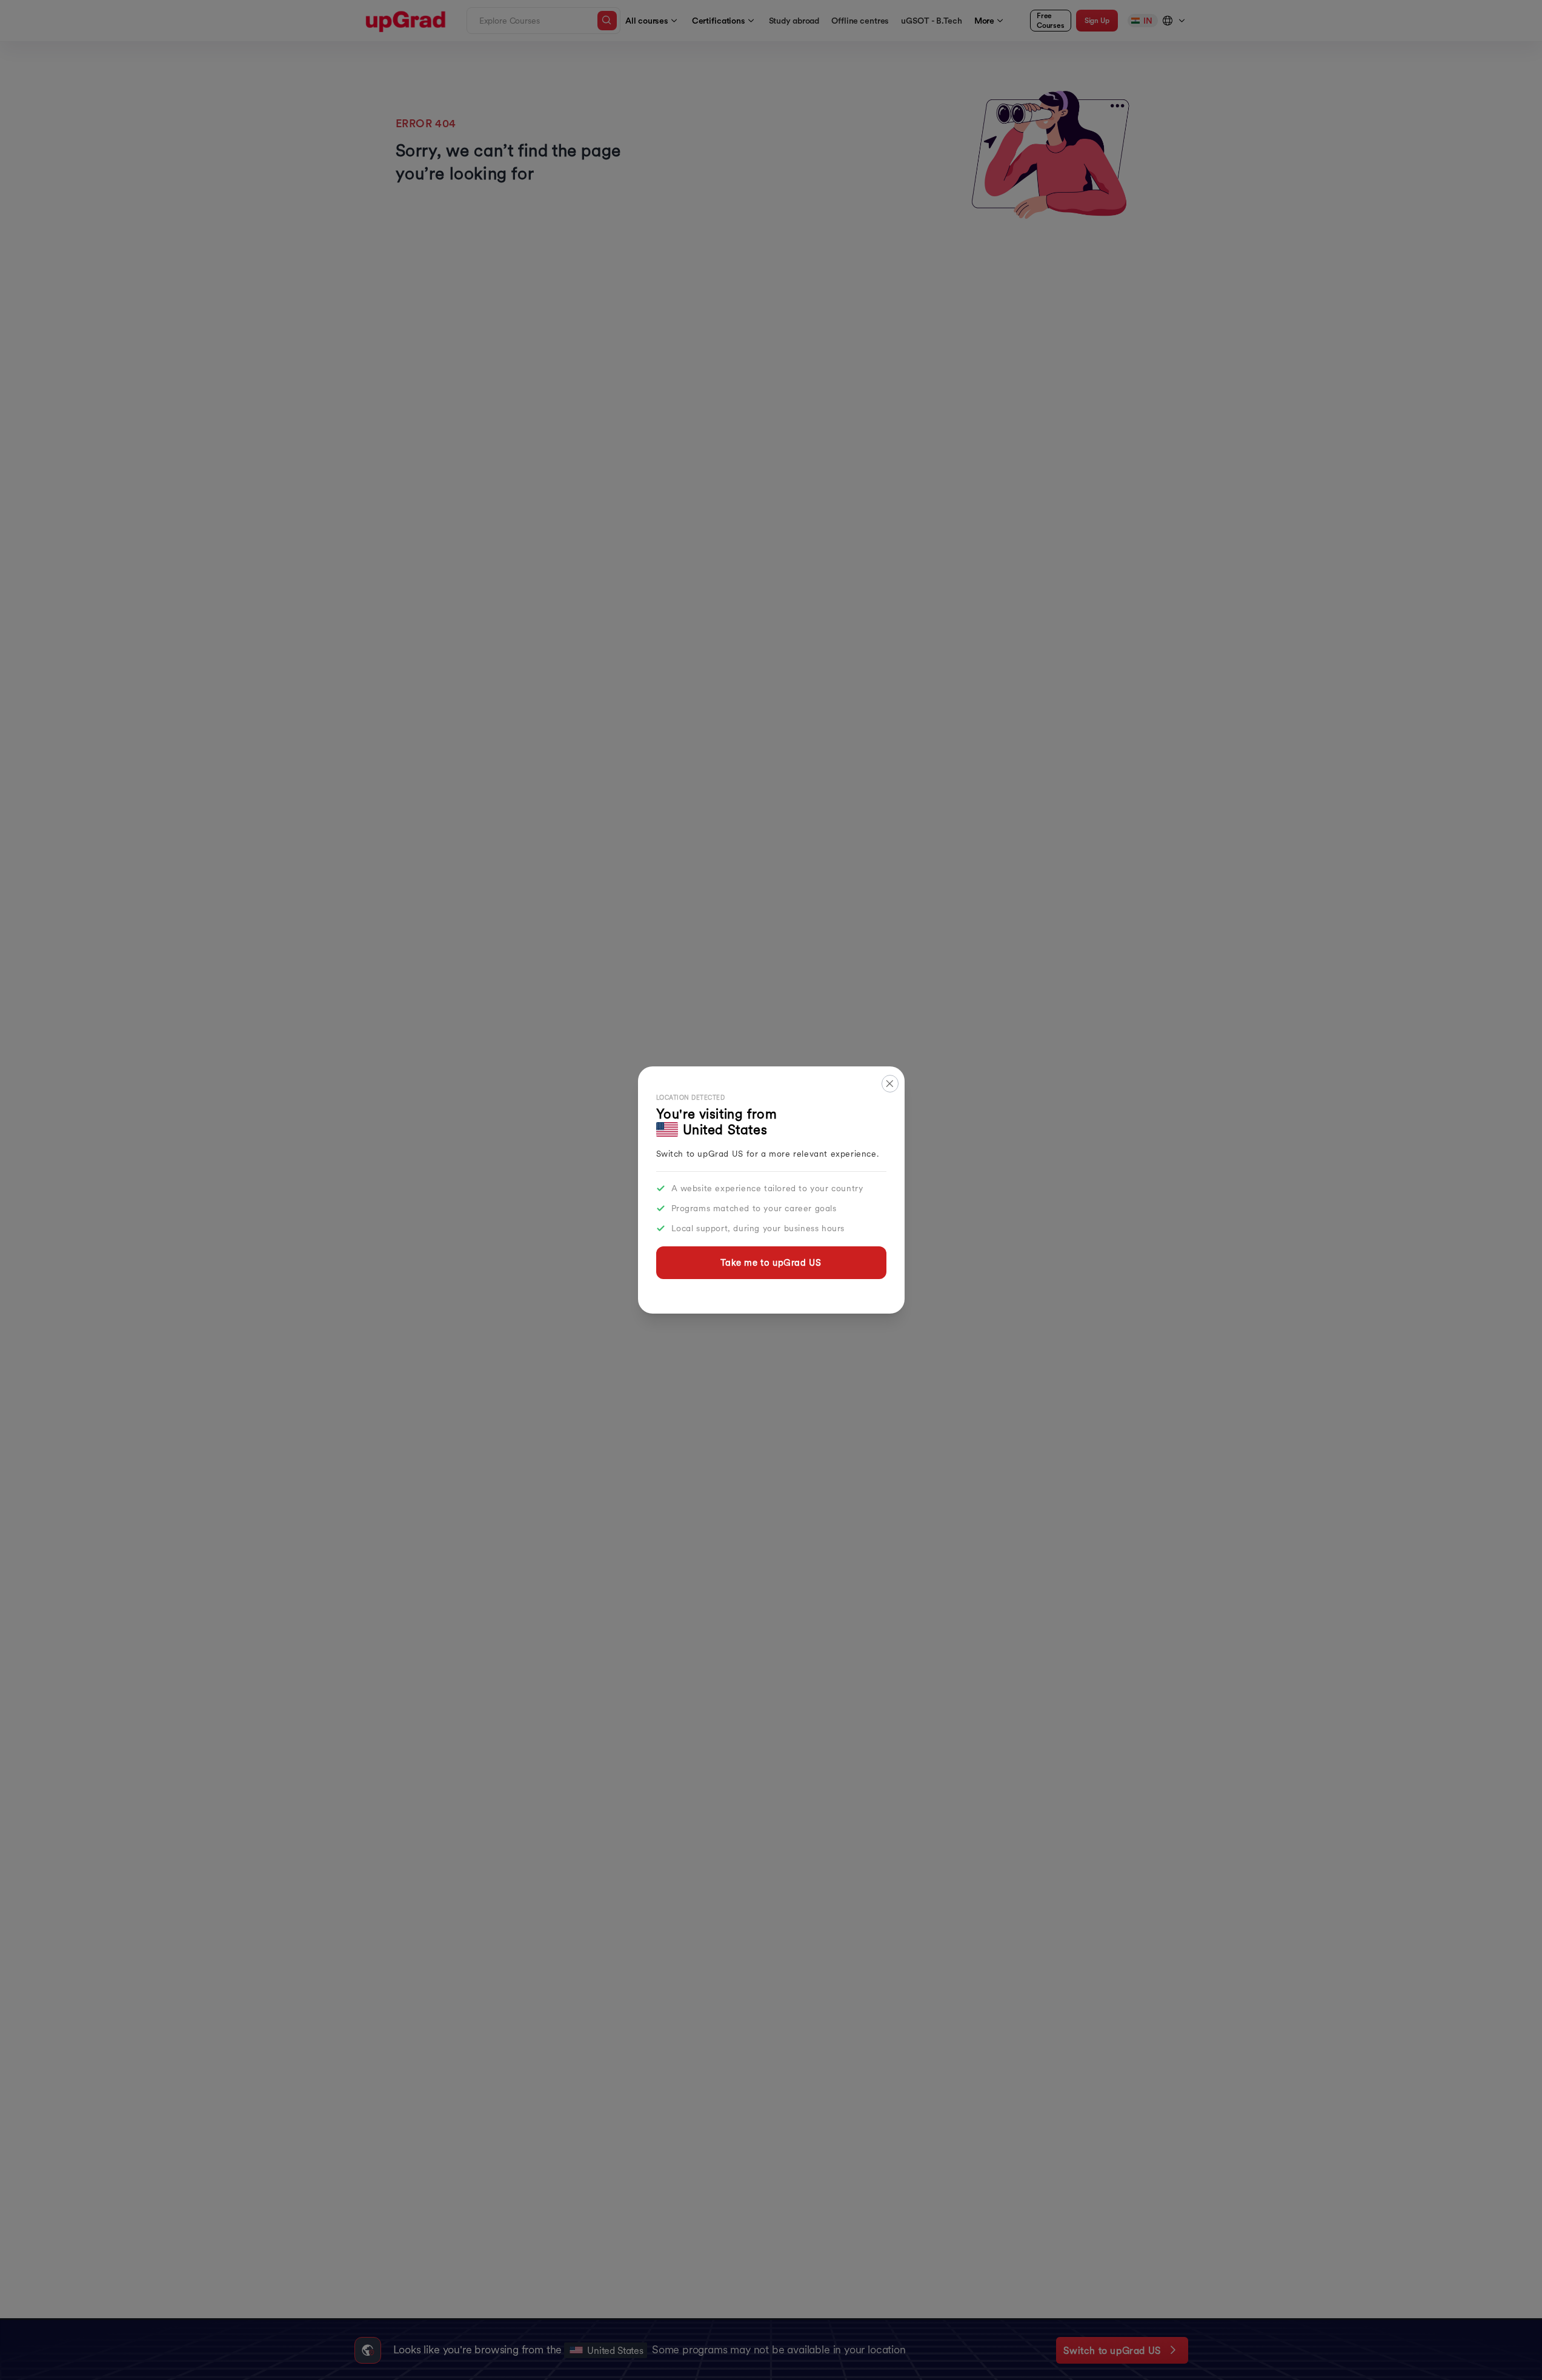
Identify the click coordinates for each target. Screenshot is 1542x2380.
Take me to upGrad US (771, 1262)
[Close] (890, 1084)
